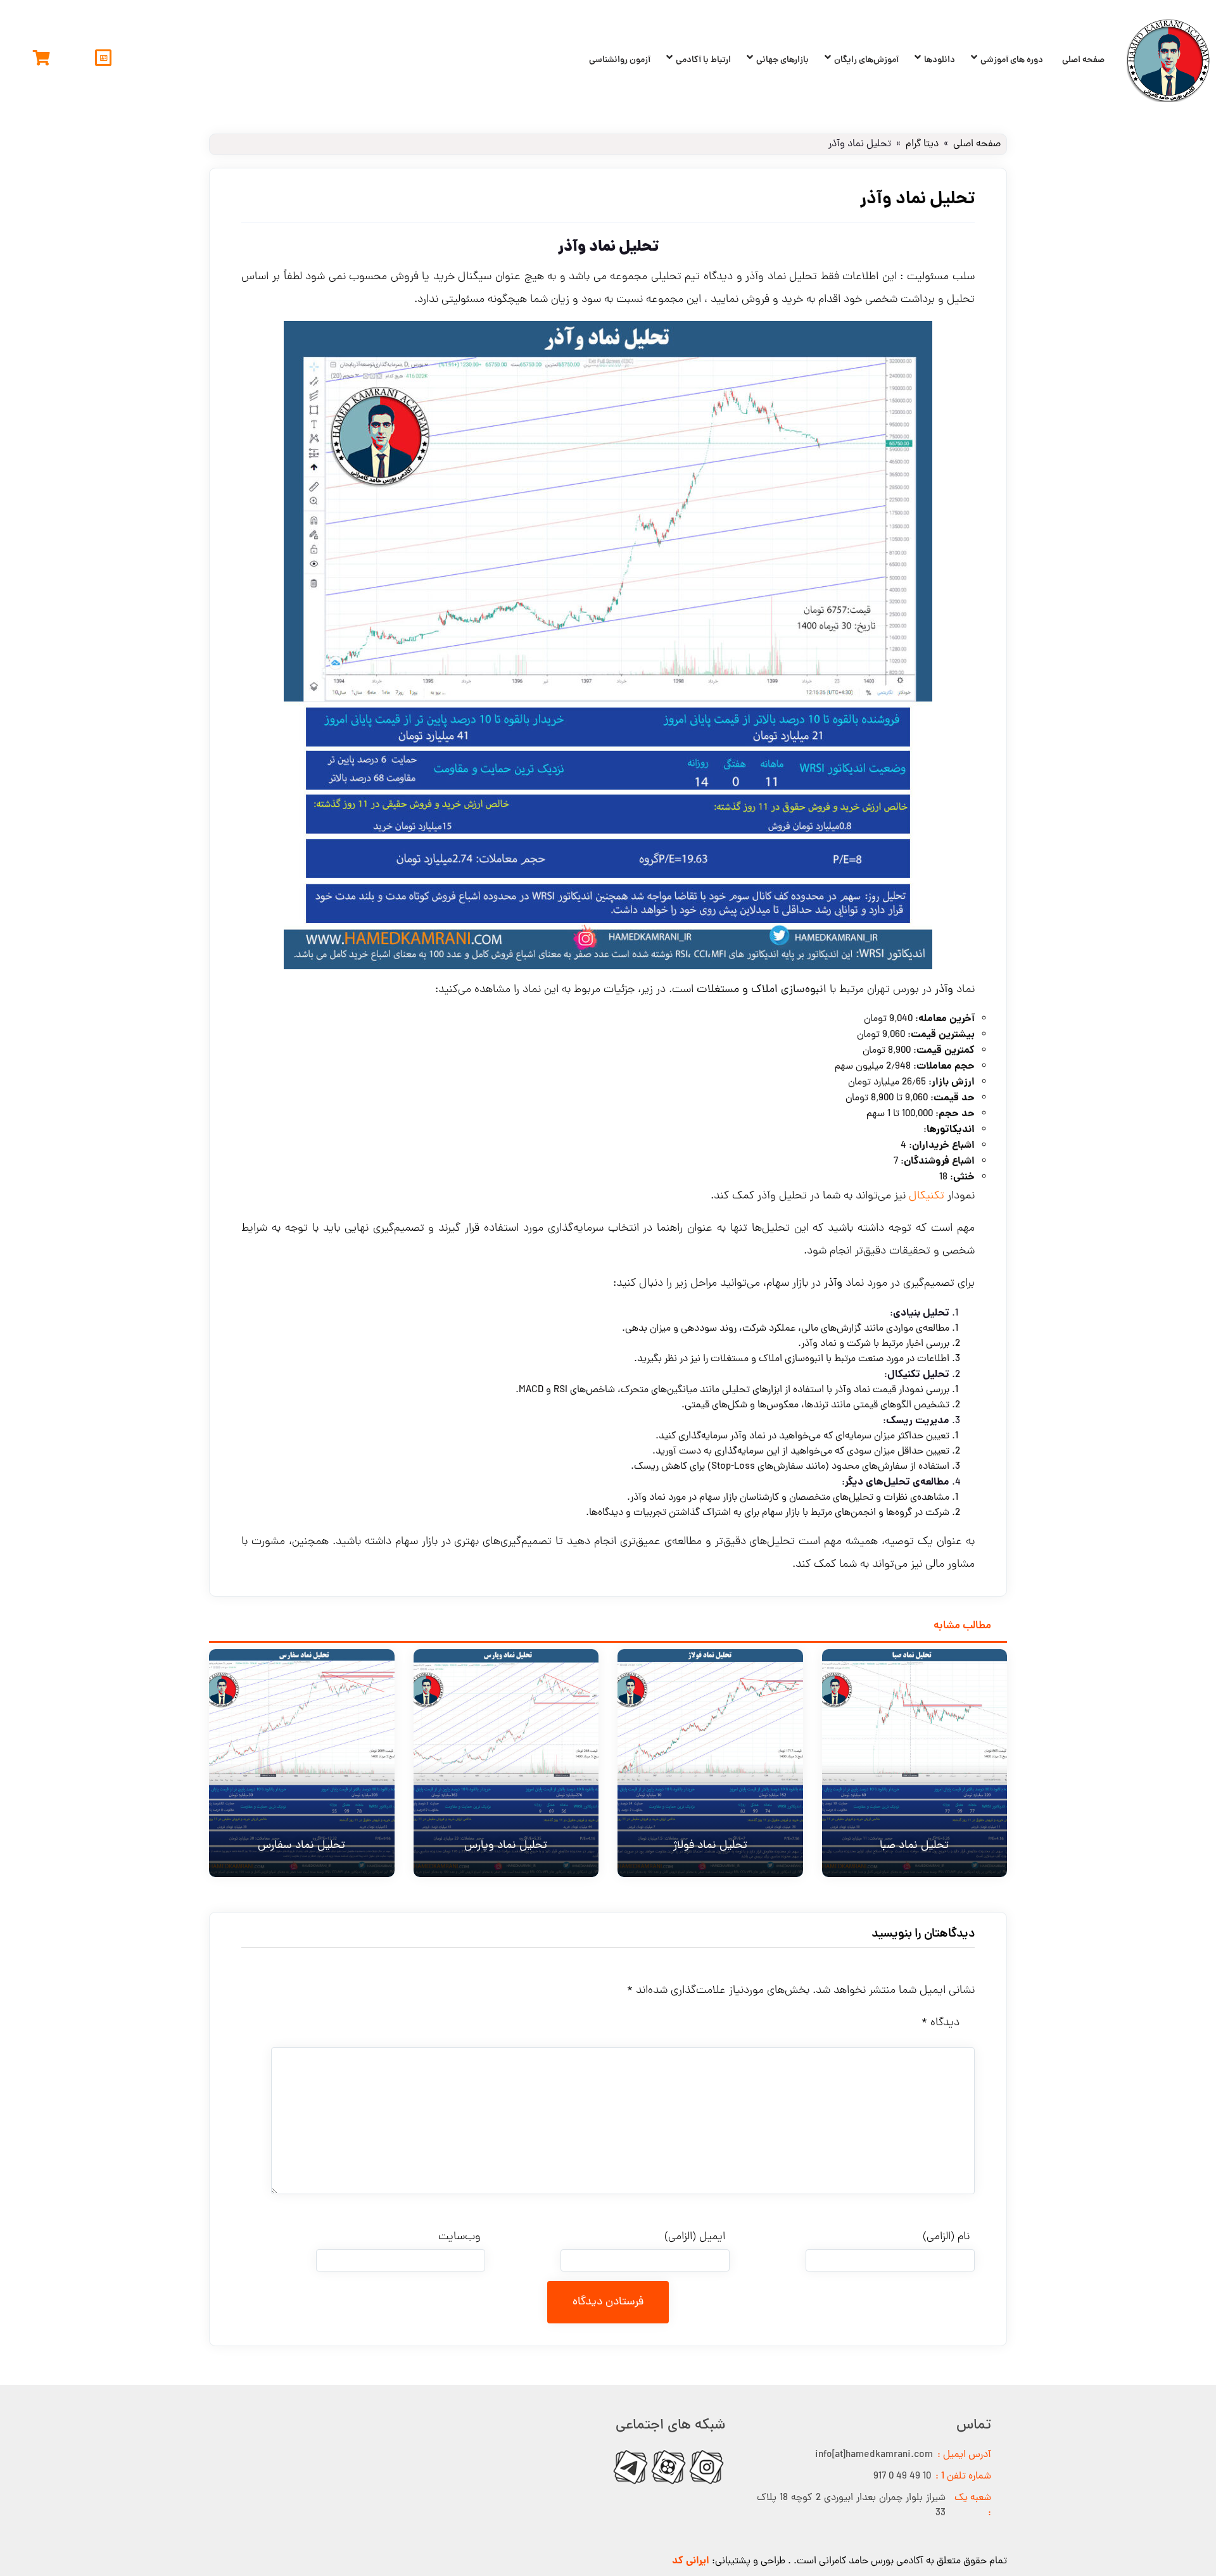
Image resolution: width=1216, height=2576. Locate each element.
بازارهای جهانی (782, 60)
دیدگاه (940, 2023)
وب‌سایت (459, 2237)
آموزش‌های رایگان (866, 60)
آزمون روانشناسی (620, 60)
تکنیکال (927, 1196)
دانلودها (940, 60)
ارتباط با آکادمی (703, 60)
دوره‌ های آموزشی (1012, 60)
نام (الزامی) (946, 2237)
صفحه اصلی (1083, 60)
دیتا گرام (922, 144)
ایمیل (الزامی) (695, 2237)
